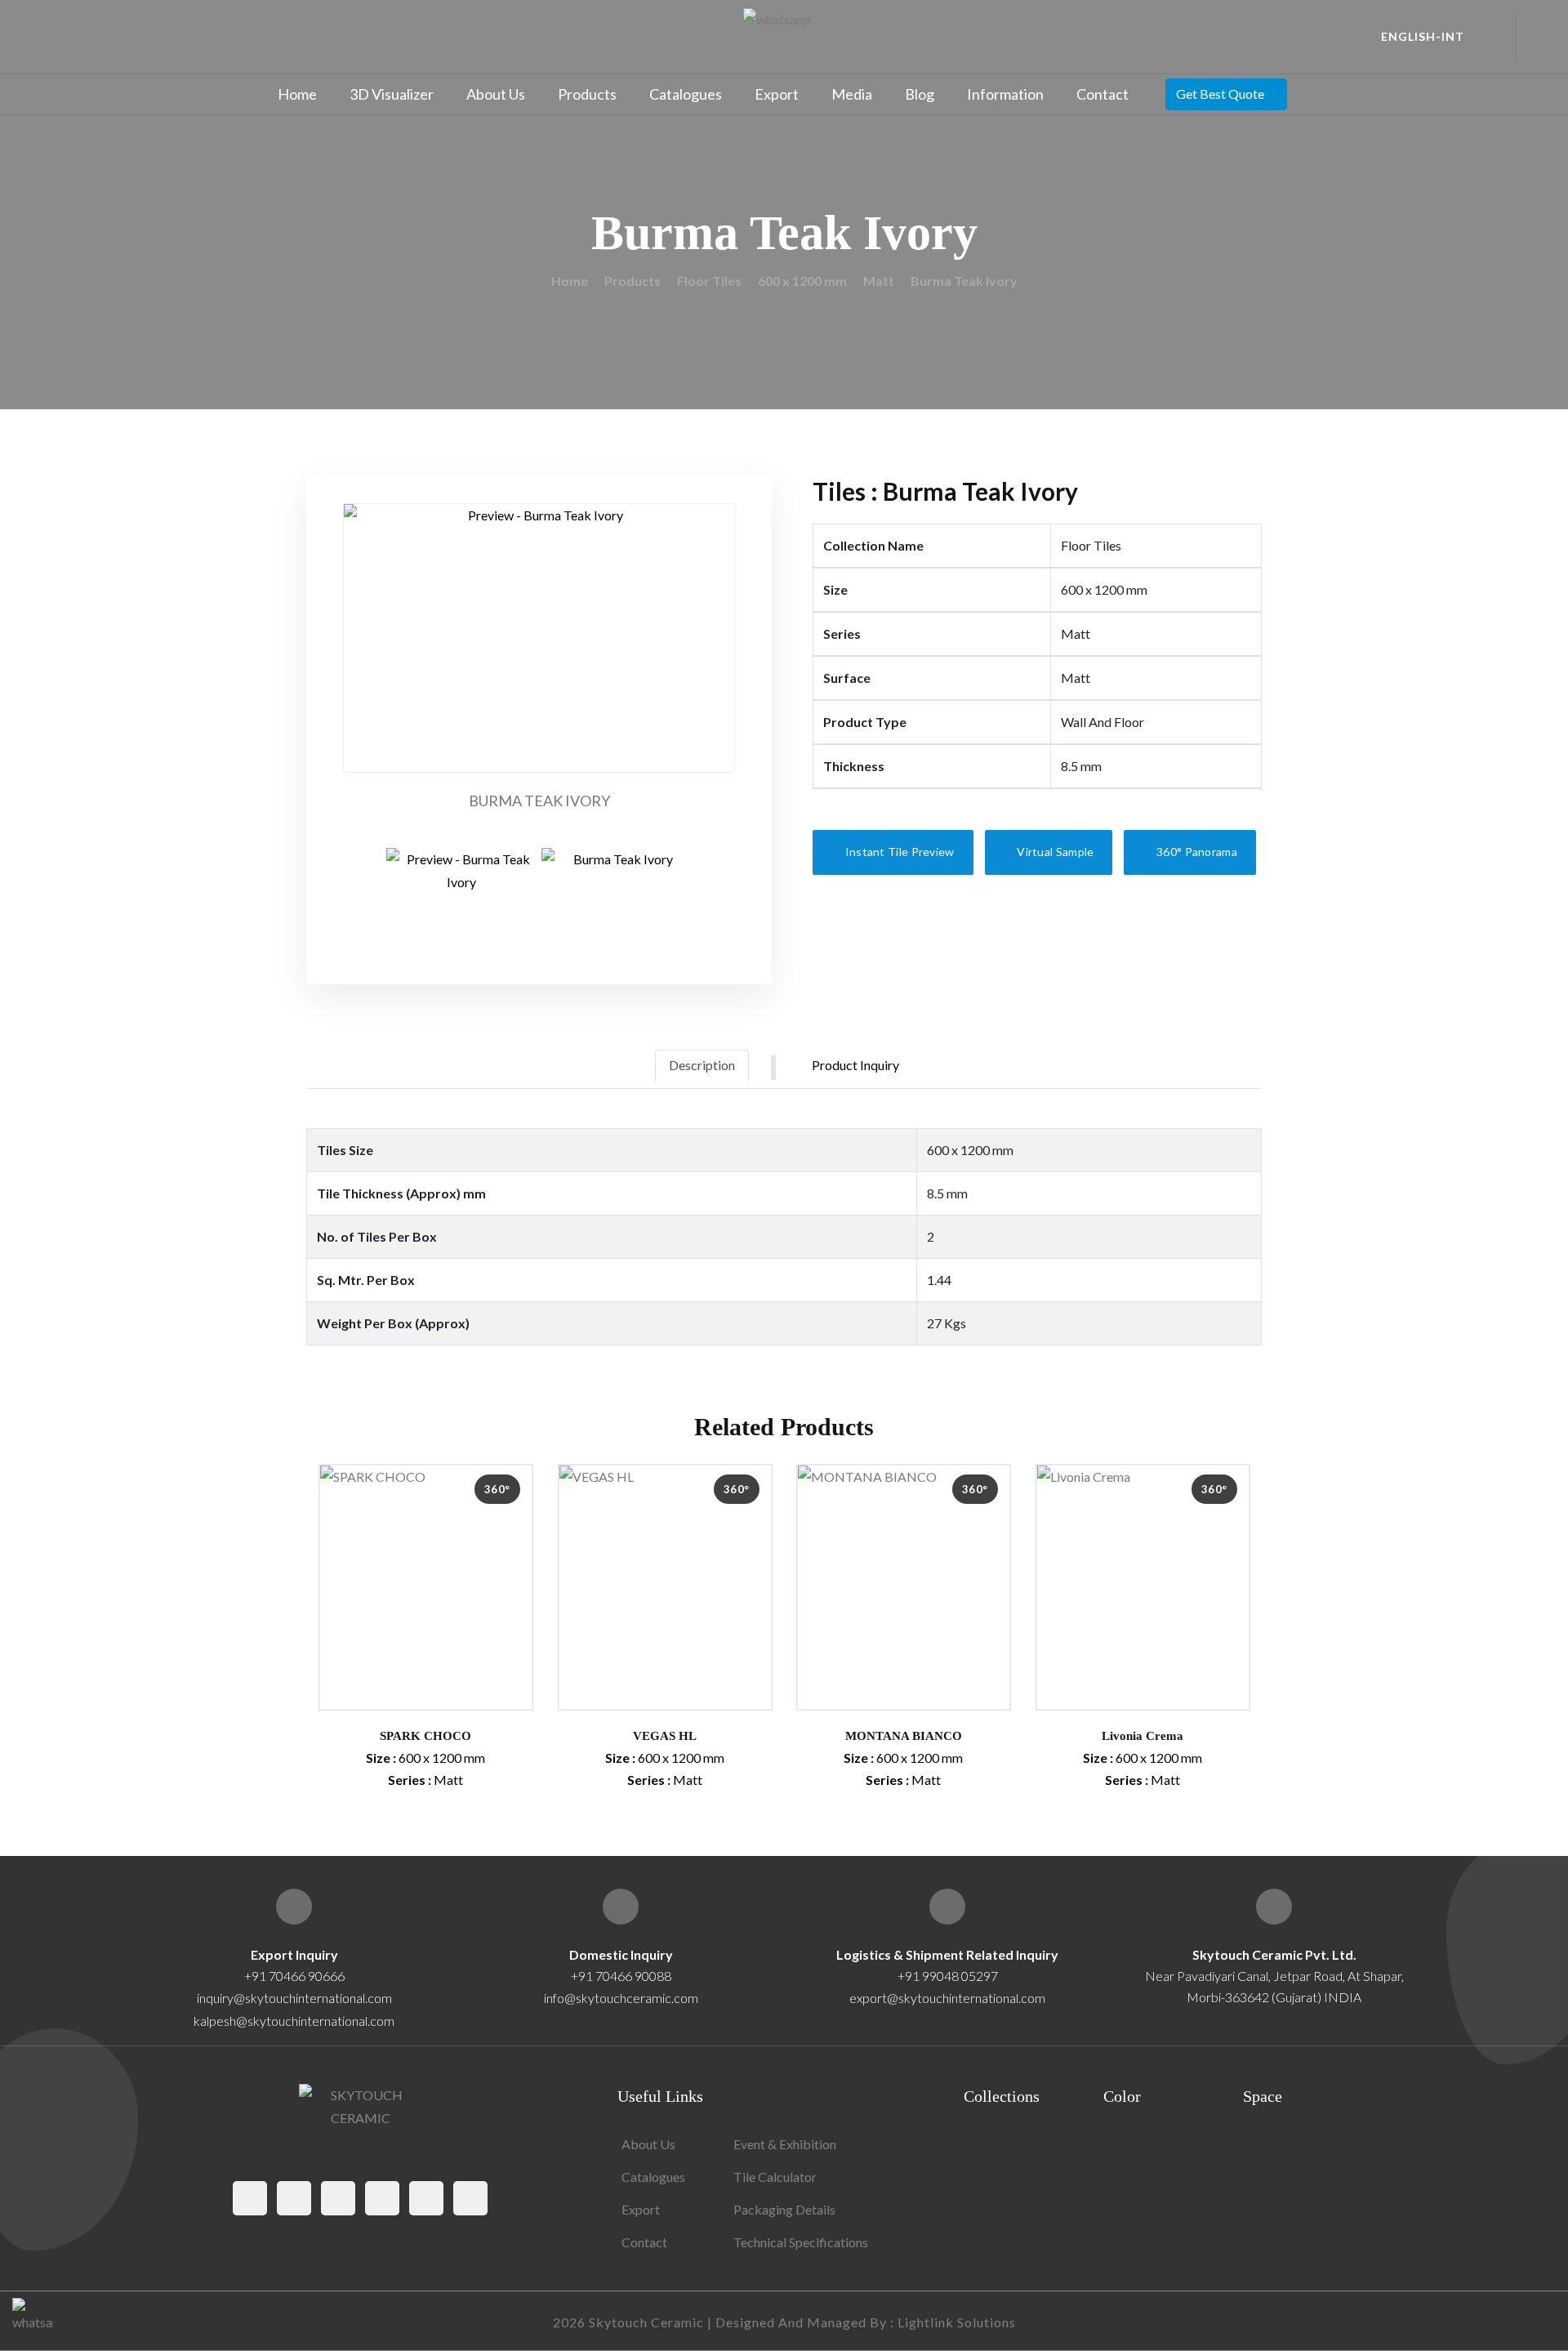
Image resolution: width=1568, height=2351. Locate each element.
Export (777, 94)
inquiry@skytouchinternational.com (294, 1998)
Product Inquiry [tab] (855, 1065)
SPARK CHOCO (425, 1736)
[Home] (1274, 1907)
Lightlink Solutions (957, 2322)
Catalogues (686, 94)
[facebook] (250, 2198)
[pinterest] (382, 2198)
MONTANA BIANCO (904, 1736)
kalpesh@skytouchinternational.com (294, 2021)
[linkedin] (470, 2198)
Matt (879, 281)
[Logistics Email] (947, 1907)
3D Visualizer (392, 94)
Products (587, 94)
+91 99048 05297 (948, 1976)
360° (497, 1489)
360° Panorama (1196, 852)
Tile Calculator (775, 2177)
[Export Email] (294, 1907)
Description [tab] (702, 1065)
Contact (1102, 94)
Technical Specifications (801, 2242)
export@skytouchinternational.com (947, 1998)
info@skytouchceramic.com (621, 1998)
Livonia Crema (1143, 1736)
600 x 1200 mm (802, 281)
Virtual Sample (1054, 852)
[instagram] (338, 2198)
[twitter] (294, 2198)
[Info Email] (621, 1907)
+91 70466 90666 (294, 1976)
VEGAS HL (665, 1736)
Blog (920, 94)
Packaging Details (784, 2209)
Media (852, 94)
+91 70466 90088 (621, 1976)
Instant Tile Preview (898, 852)
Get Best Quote (1220, 94)
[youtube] (426, 2198)
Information (1005, 94)
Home (297, 94)
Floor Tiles (709, 281)
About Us (496, 94)
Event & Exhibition (785, 2144)
